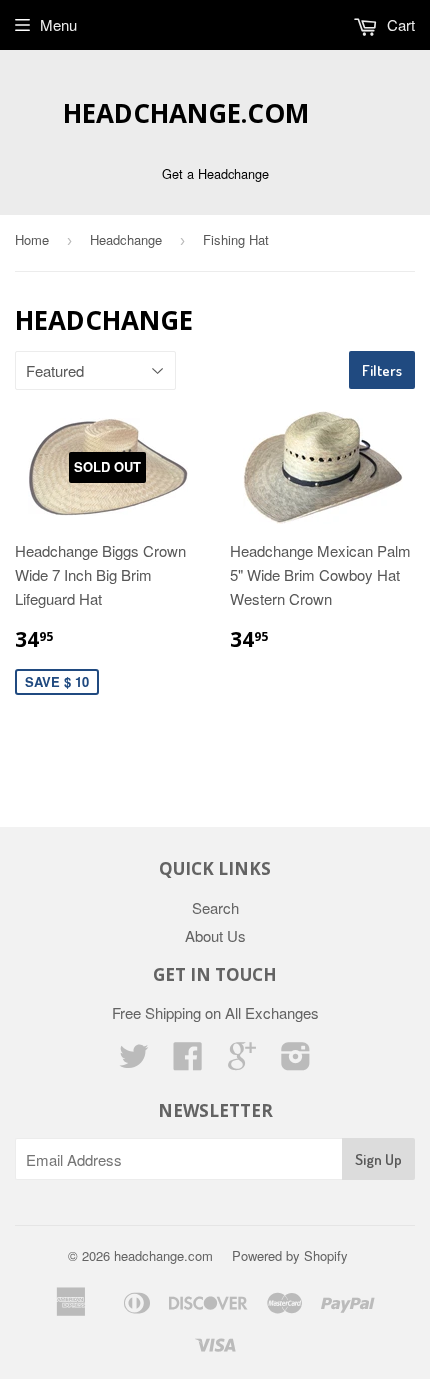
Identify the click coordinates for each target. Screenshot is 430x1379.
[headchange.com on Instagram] (296, 1061)
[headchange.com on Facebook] (188, 1061)
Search (215, 907)
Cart (399, 24)
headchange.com (186, 113)
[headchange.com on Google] (242, 1061)
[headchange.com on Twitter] (134, 1061)
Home (32, 239)
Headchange (126, 239)
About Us (215, 935)
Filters (382, 370)
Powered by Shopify (290, 1255)
